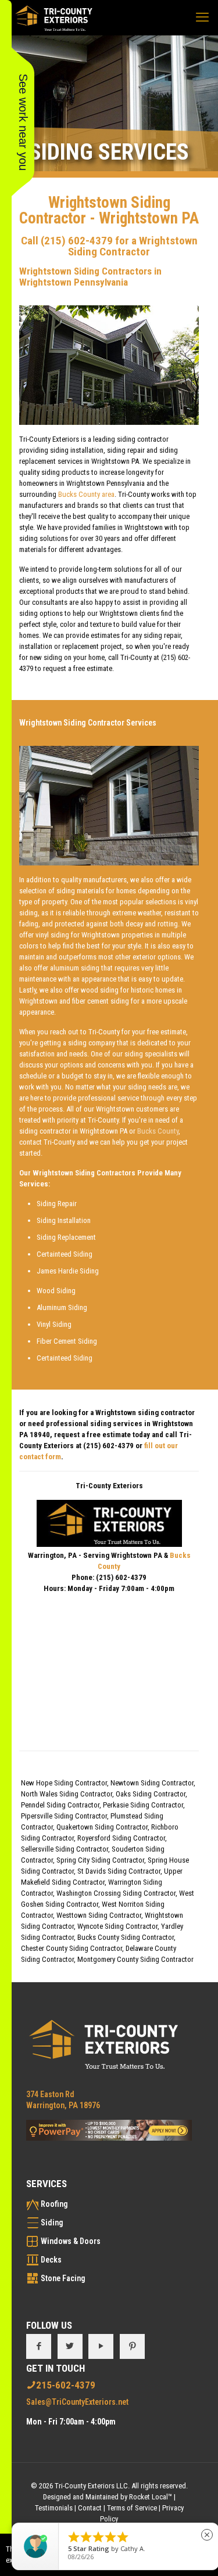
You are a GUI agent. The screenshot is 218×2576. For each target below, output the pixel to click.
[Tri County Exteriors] (54, 17)
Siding (52, 2223)
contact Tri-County (47, 1142)
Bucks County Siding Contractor (126, 1937)
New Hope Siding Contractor (64, 1783)
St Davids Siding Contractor (119, 1871)
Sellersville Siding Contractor (65, 1849)
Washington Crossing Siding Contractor (116, 1893)
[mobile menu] (202, 17)
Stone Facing (63, 2278)
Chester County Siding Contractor (72, 1948)
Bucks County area (86, 494)
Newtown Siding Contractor (152, 1783)
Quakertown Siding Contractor (102, 1827)
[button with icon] (39, 2346)
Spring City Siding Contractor (100, 1860)
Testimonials (54, 2508)
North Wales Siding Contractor (67, 1794)
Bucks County (158, 1131)
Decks (51, 2260)
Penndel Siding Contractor (60, 1805)
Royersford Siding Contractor (121, 1838)
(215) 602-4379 (77, 241)
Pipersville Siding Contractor (64, 1816)
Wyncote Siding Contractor (117, 1926)
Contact (90, 2508)
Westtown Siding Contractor (99, 1915)
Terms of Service (132, 2508)
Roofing (54, 2204)
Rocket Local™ (151, 2497)
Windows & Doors (71, 2241)
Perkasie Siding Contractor (143, 1805)
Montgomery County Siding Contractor (135, 1959)
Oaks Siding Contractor (151, 1794)
